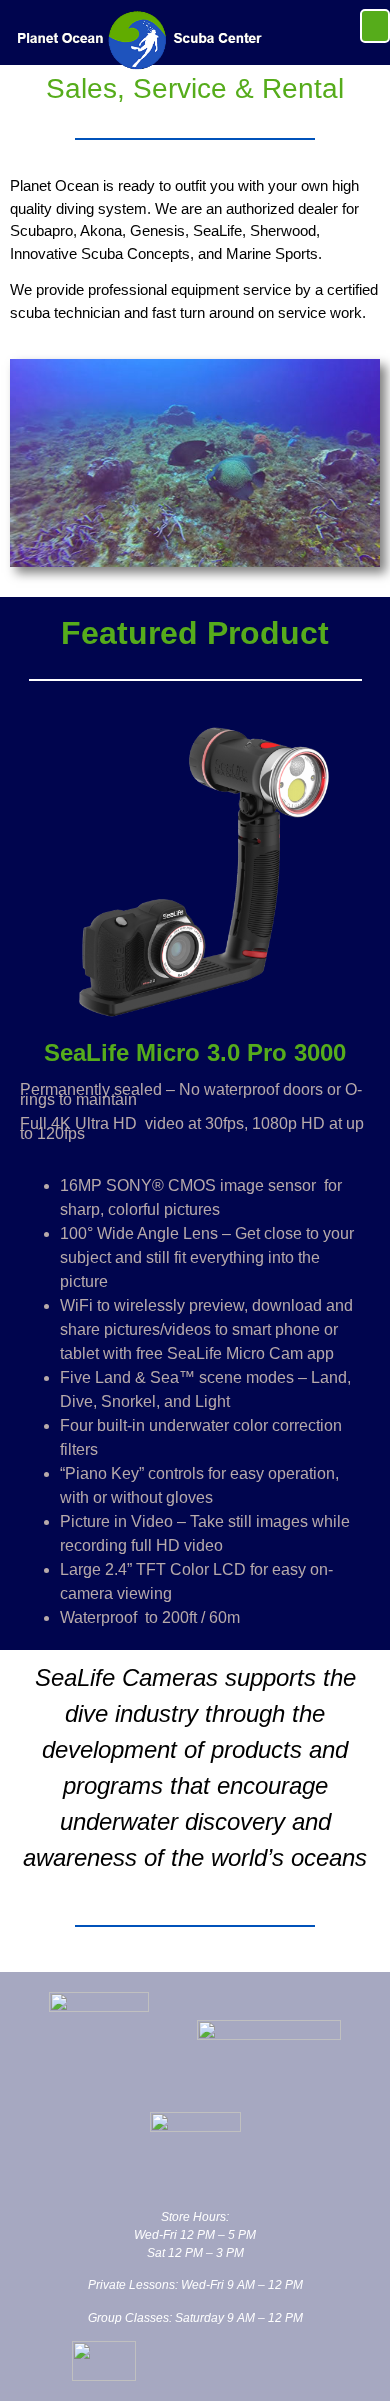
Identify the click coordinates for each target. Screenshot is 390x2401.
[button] (375, 26)
